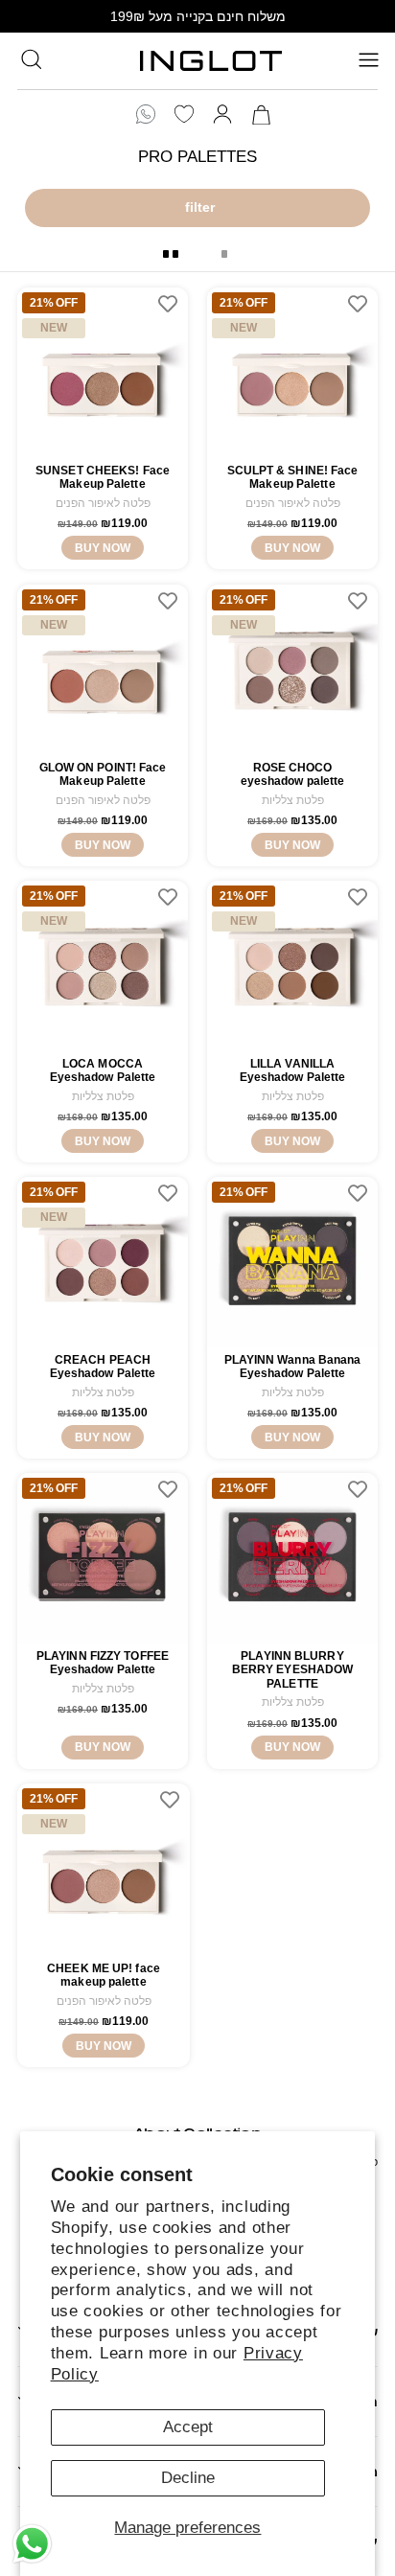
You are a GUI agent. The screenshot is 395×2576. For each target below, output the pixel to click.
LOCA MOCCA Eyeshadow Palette (103, 1070)
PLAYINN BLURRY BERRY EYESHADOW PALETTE (293, 1670)
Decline (188, 2478)
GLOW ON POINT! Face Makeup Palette (103, 774)
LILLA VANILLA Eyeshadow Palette (293, 1070)
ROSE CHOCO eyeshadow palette (293, 774)
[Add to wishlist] (168, 304)
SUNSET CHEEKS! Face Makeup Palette (103, 477)
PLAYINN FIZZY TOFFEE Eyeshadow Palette (103, 1663)
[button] (31, 58)
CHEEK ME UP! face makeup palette (104, 1975)
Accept (188, 2427)
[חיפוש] (31, 59)
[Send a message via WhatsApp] (32, 2544)
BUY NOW (103, 548)
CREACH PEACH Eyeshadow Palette (103, 1367)
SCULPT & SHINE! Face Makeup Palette (293, 477)
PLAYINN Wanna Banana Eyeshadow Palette (293, 1367)
